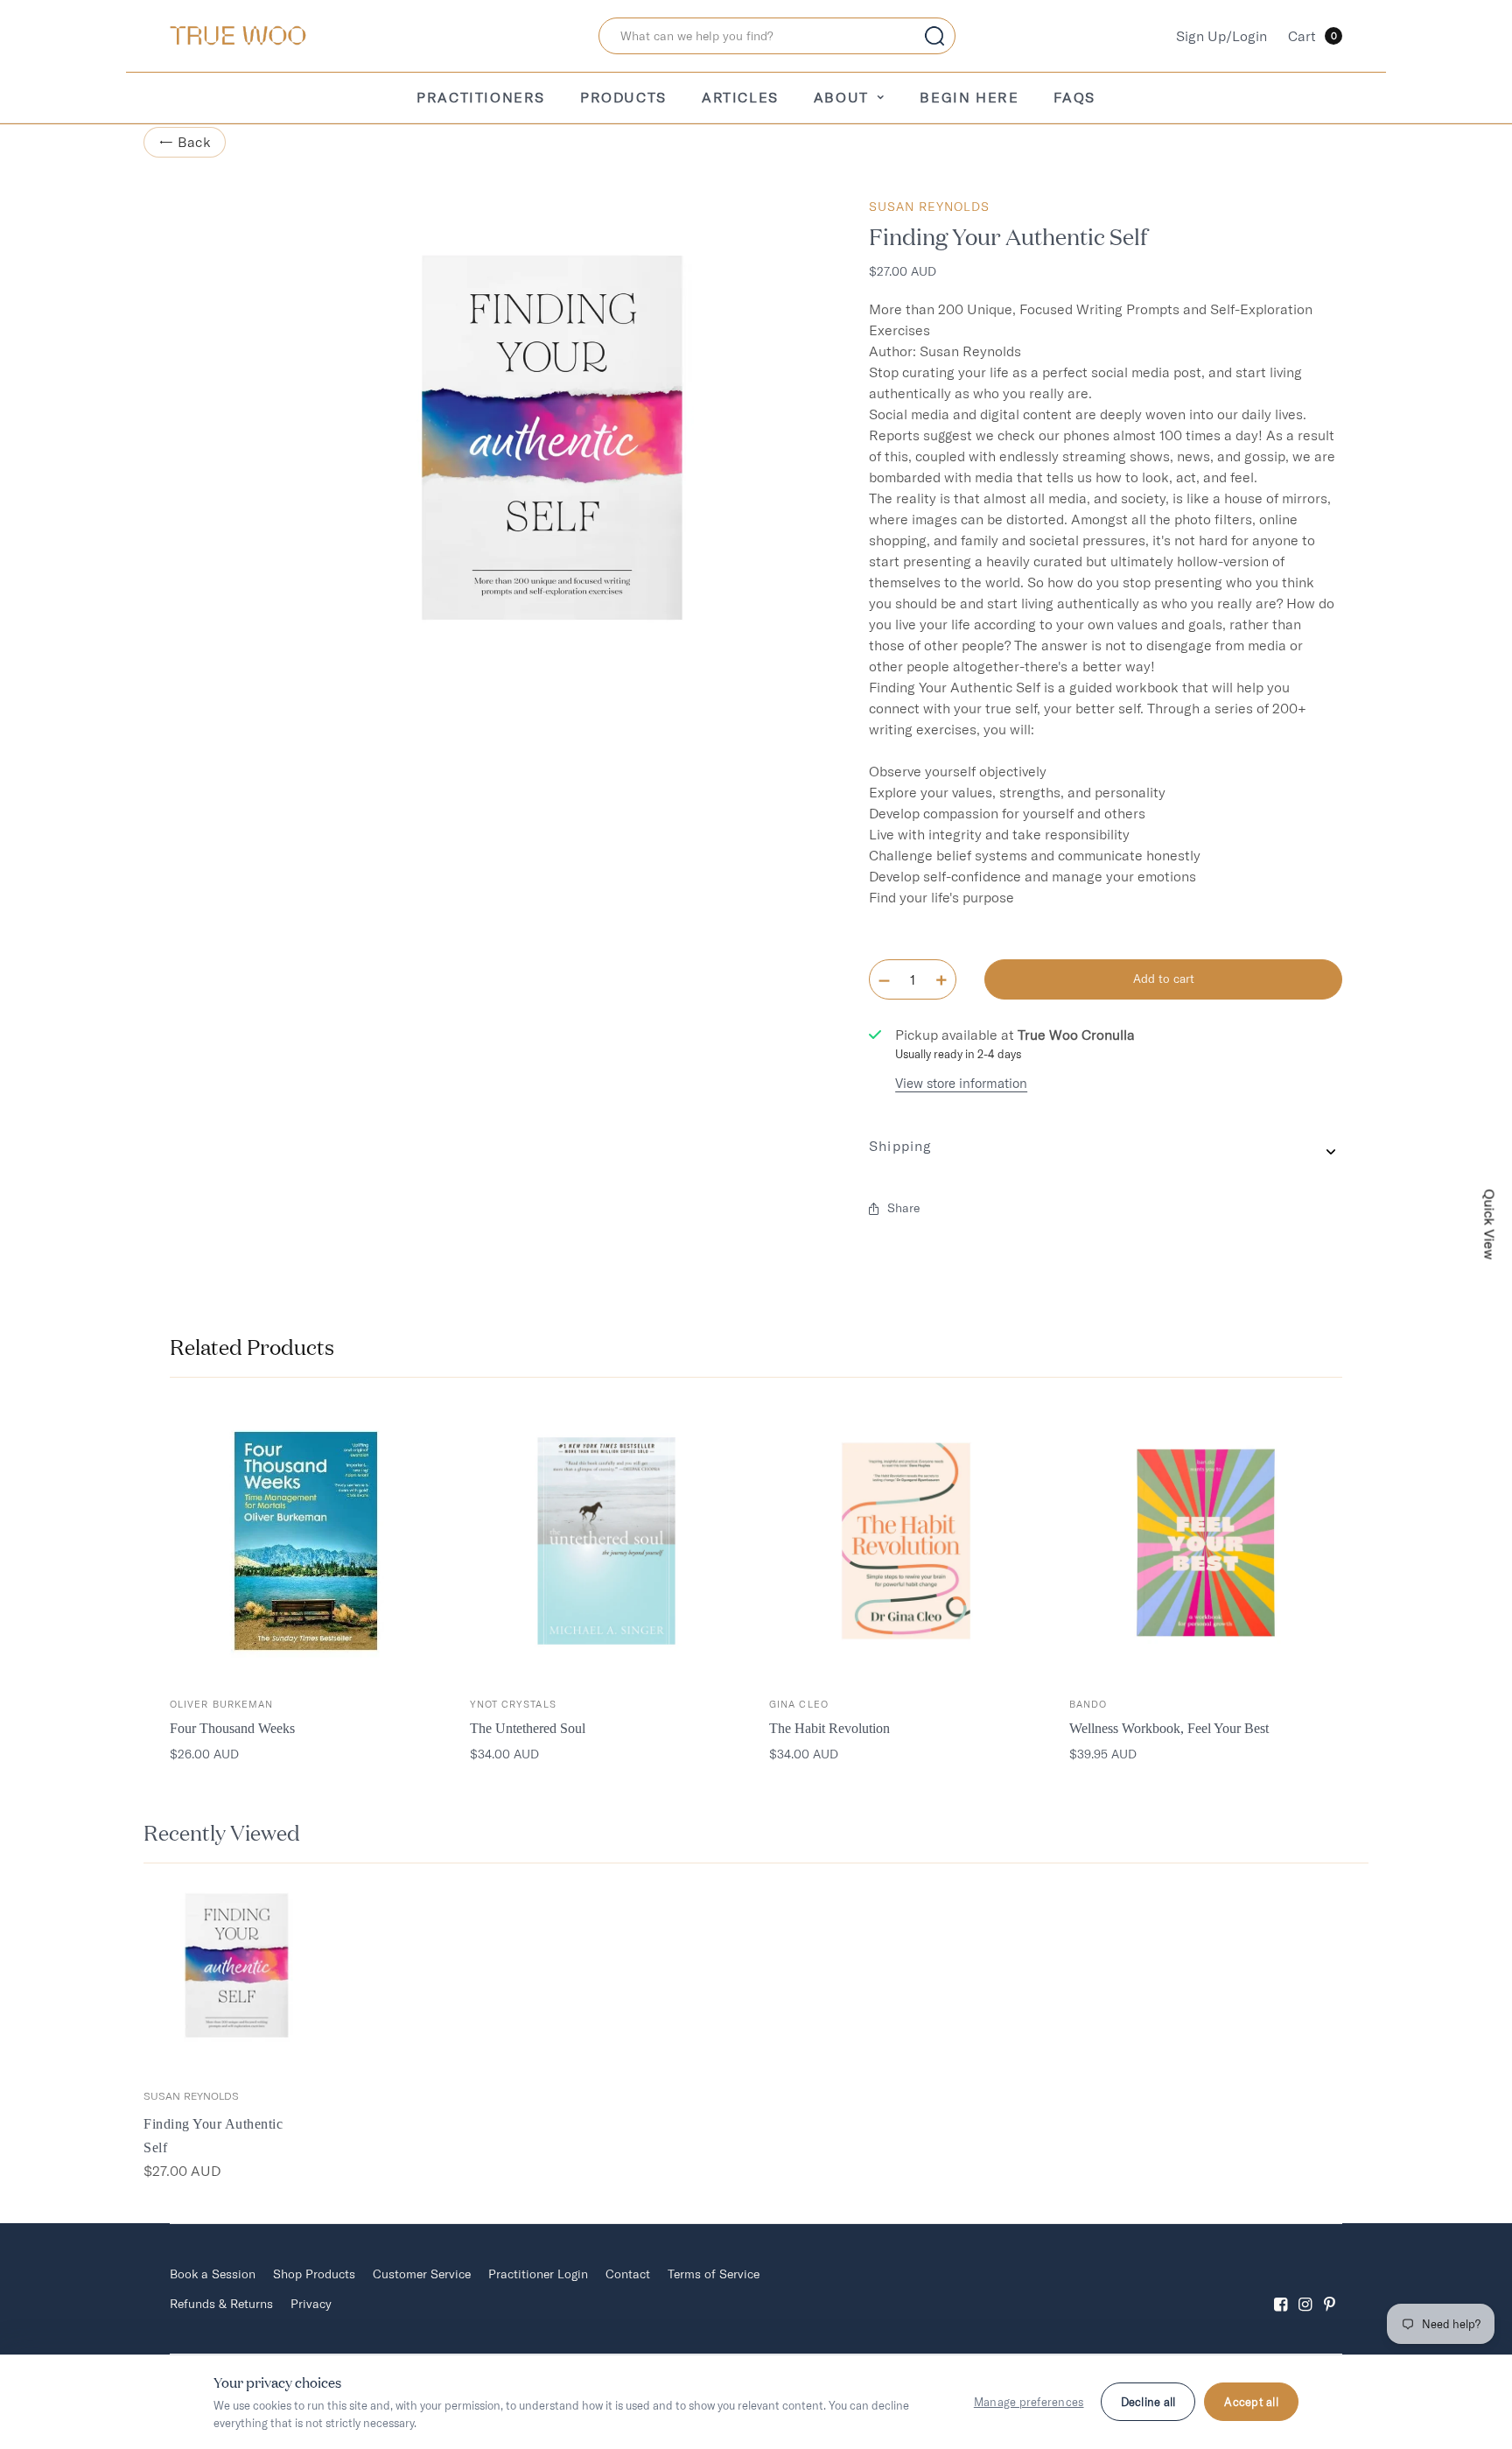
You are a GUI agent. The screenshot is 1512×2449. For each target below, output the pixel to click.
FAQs (1074, 97)
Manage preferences (1029, 2402)
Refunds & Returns (221, 2304)
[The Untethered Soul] (607, 1541)
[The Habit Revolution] (906, 1541)
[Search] (934, 36)
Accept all (1251, 2402)
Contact (628, 2274)
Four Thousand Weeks (232, 1728)
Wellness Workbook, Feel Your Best (1169, 1728)
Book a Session (213, 2274)
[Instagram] (1305, 2289)
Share (903, 1208)
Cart (1312, 36)
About (841, 97)
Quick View (1490, 1225)
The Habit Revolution (829, 1728)
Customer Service (422, 2274)
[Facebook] (1281, 2289)
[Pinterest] (1330, 2289)
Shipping (900, 1146)
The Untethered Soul (528, 1728)
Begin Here (969, 97)
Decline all (1148, 2402)
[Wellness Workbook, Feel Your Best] (1206, 1541)
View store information (961, 1083)
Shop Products (314, 2274)
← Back (185, 142)
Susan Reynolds (929, 207)
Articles (740, 97)
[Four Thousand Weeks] (307, 1541)
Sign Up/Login (1221, 36)
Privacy (311, 2304)
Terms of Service (714, 2274)
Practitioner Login (538, 2274)
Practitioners (481, 97)
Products (623, 97)
